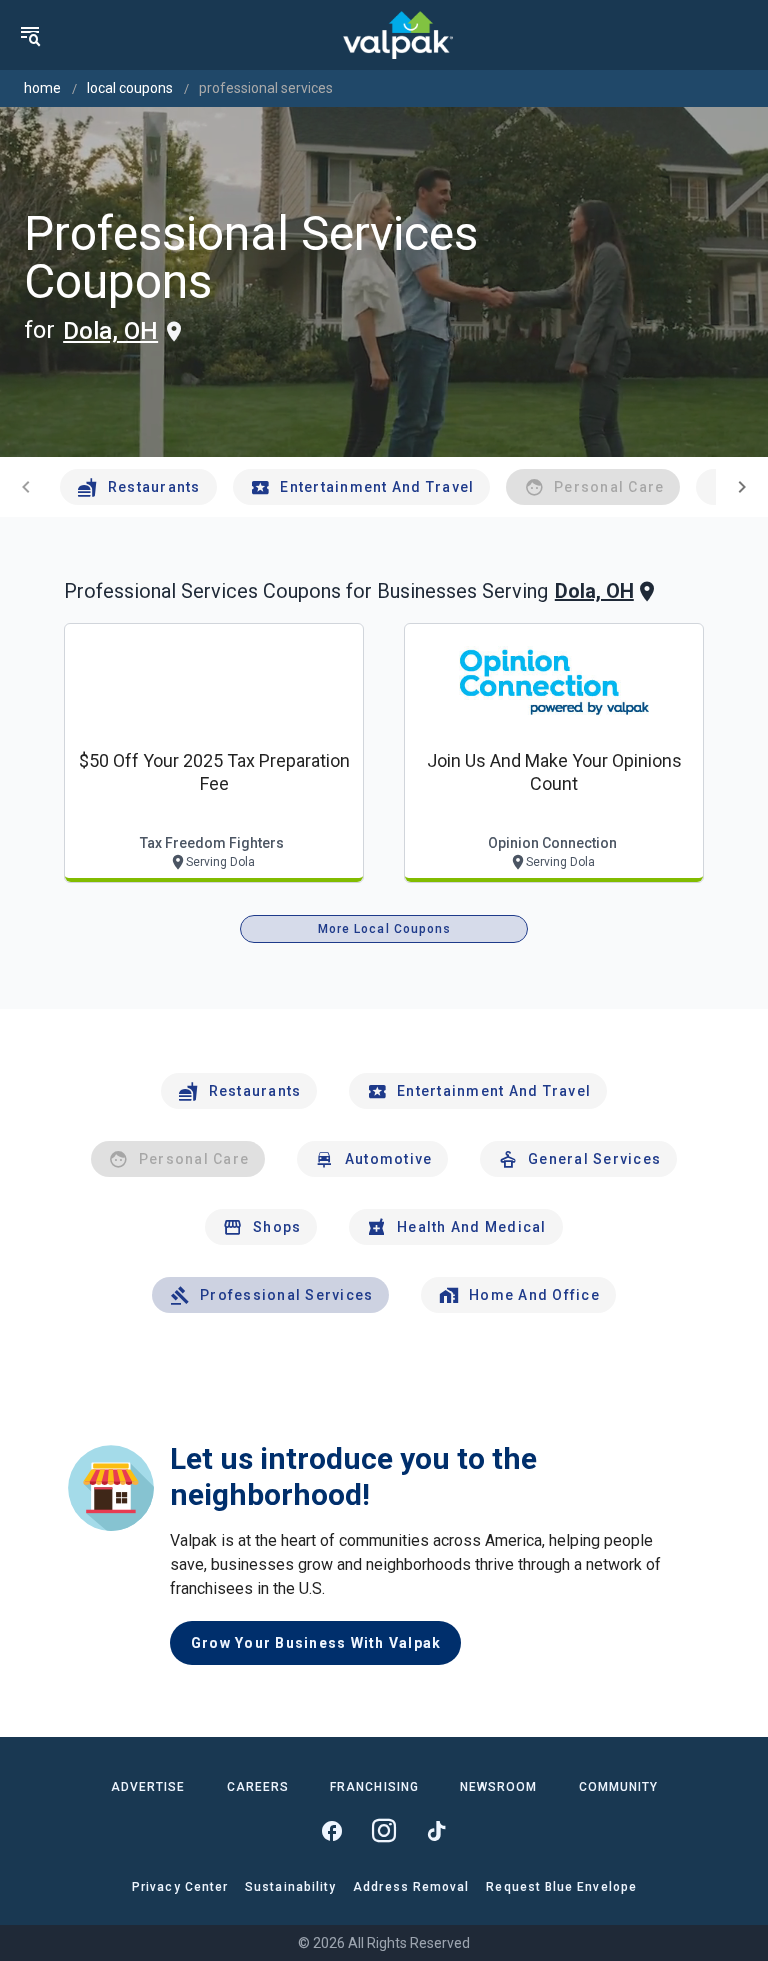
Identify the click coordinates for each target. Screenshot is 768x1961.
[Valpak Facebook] (332, 1831)
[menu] (30, 35)
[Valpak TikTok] (436, 1831)
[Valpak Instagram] (384, 1831)
